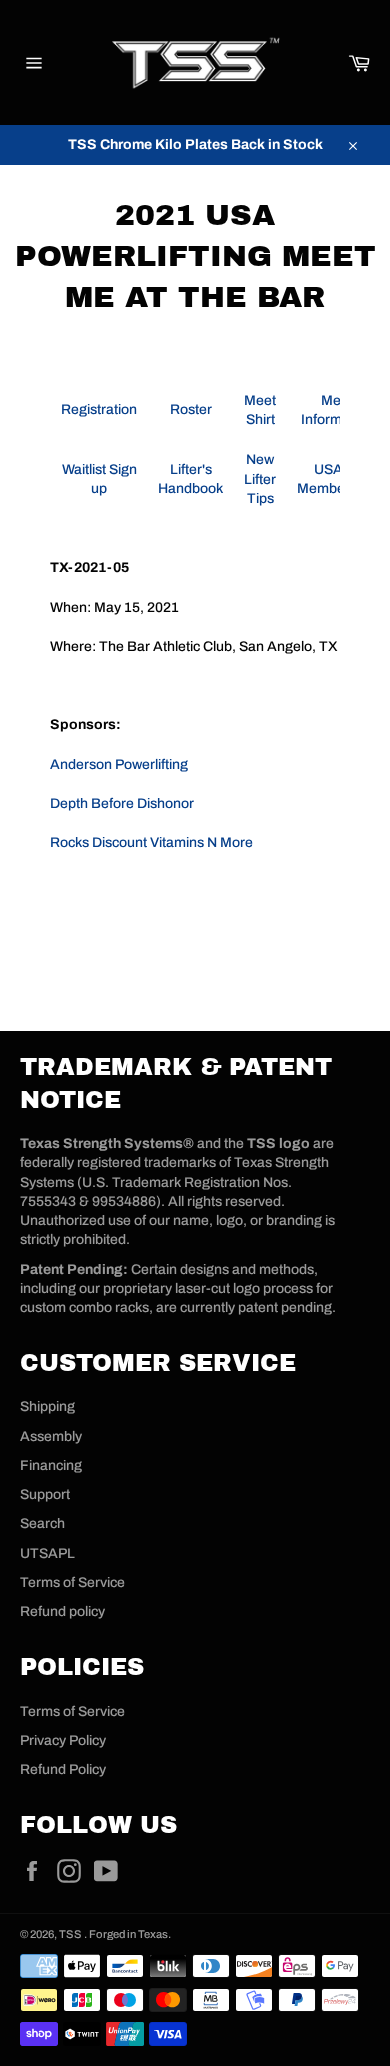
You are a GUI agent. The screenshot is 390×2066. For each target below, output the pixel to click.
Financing (51, 1465)
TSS (71, 1934)
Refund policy (62, 1611)
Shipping (47, 1406)
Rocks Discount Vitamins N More (151, 842)
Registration (99, 409)
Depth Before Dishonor (122, 803)
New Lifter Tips (260, 479)
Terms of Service (72, 1582)
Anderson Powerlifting (119, 764)
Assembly (51, 1436)
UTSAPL (47, 1553)
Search (42, 1523)
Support (45, 1494)
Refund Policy (63, 1769)
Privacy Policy (63, 1740)
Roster (191, 409)
